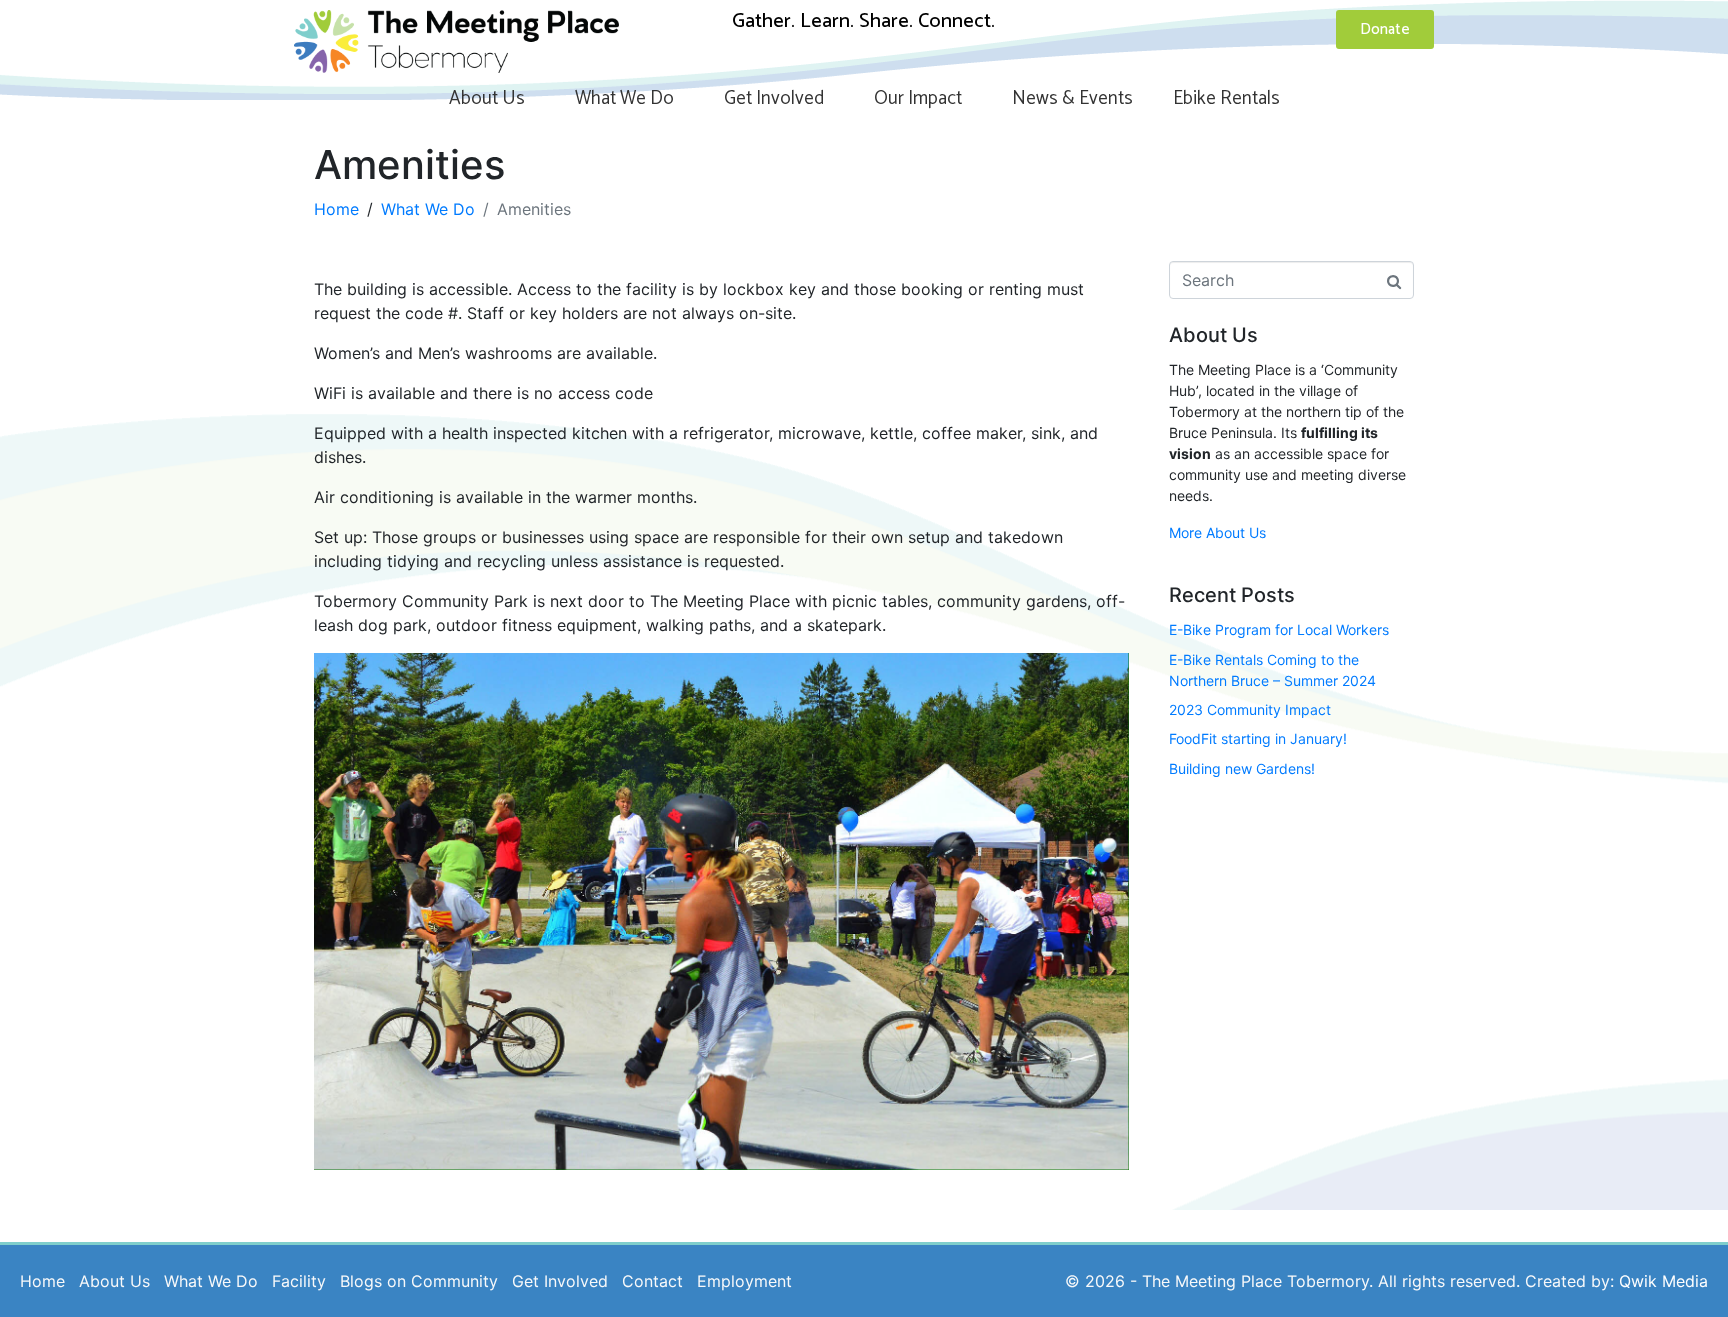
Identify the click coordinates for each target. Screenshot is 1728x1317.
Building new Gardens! (1242, 768)
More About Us (1217, 532)
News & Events (1072, 98)
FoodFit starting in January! (1258, 738)
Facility (299, 1281)
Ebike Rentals (1226, 98)
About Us (487, 98)
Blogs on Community (419, 1281)
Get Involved (774, 98)
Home (42, 1281)
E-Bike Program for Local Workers (1279, 629)
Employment (744, 1281)
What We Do (624, 98)
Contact (652, 1281)
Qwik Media (1663, 1281)
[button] (721, 911)
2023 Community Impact (1250, 709)
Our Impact (918, 98)
